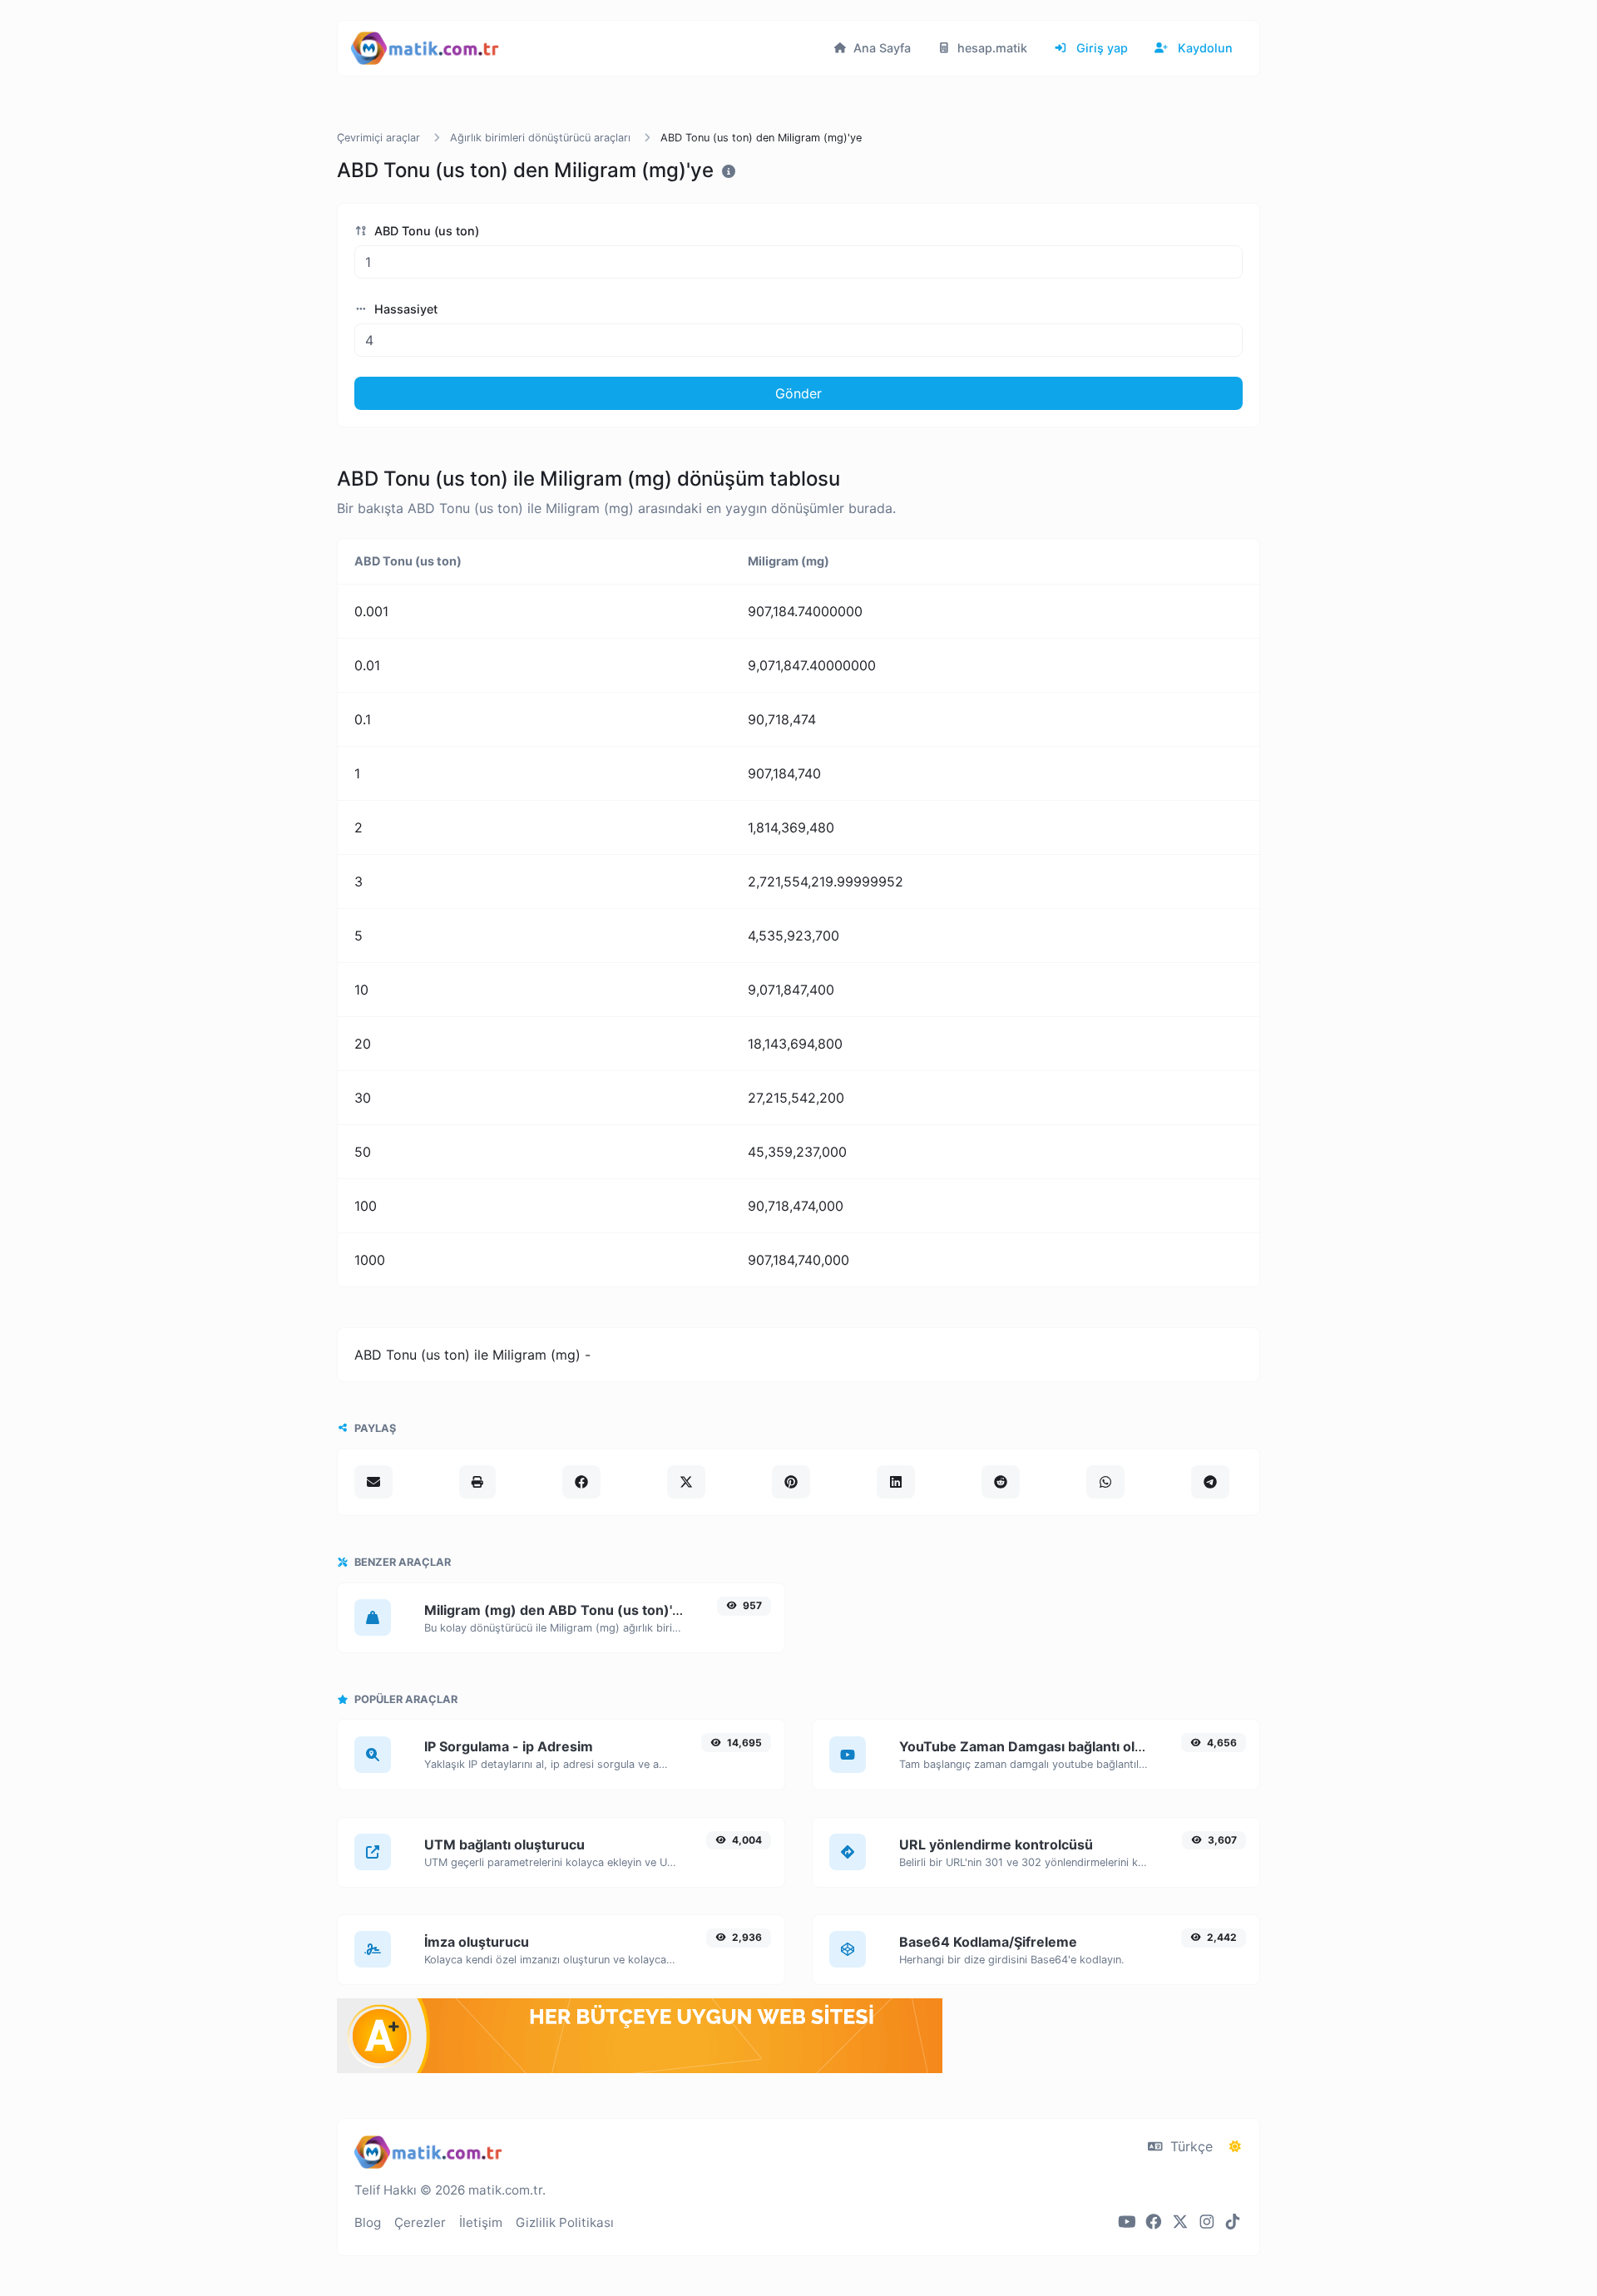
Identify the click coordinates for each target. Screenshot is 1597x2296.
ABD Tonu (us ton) (425, 231)
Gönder (798, 393)
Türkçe (1189, 2146)
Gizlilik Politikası (565, 2222)
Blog (368, 2222)
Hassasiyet (404, 309)
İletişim (481, 2222)
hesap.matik (991, 48)
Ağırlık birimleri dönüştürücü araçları (540, 138)
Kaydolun (1204, 48)
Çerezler (420, 2222)
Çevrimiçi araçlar (378, 138)
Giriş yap (1100, 48)
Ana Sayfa (880, 48)
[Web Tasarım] (640, 2068)
